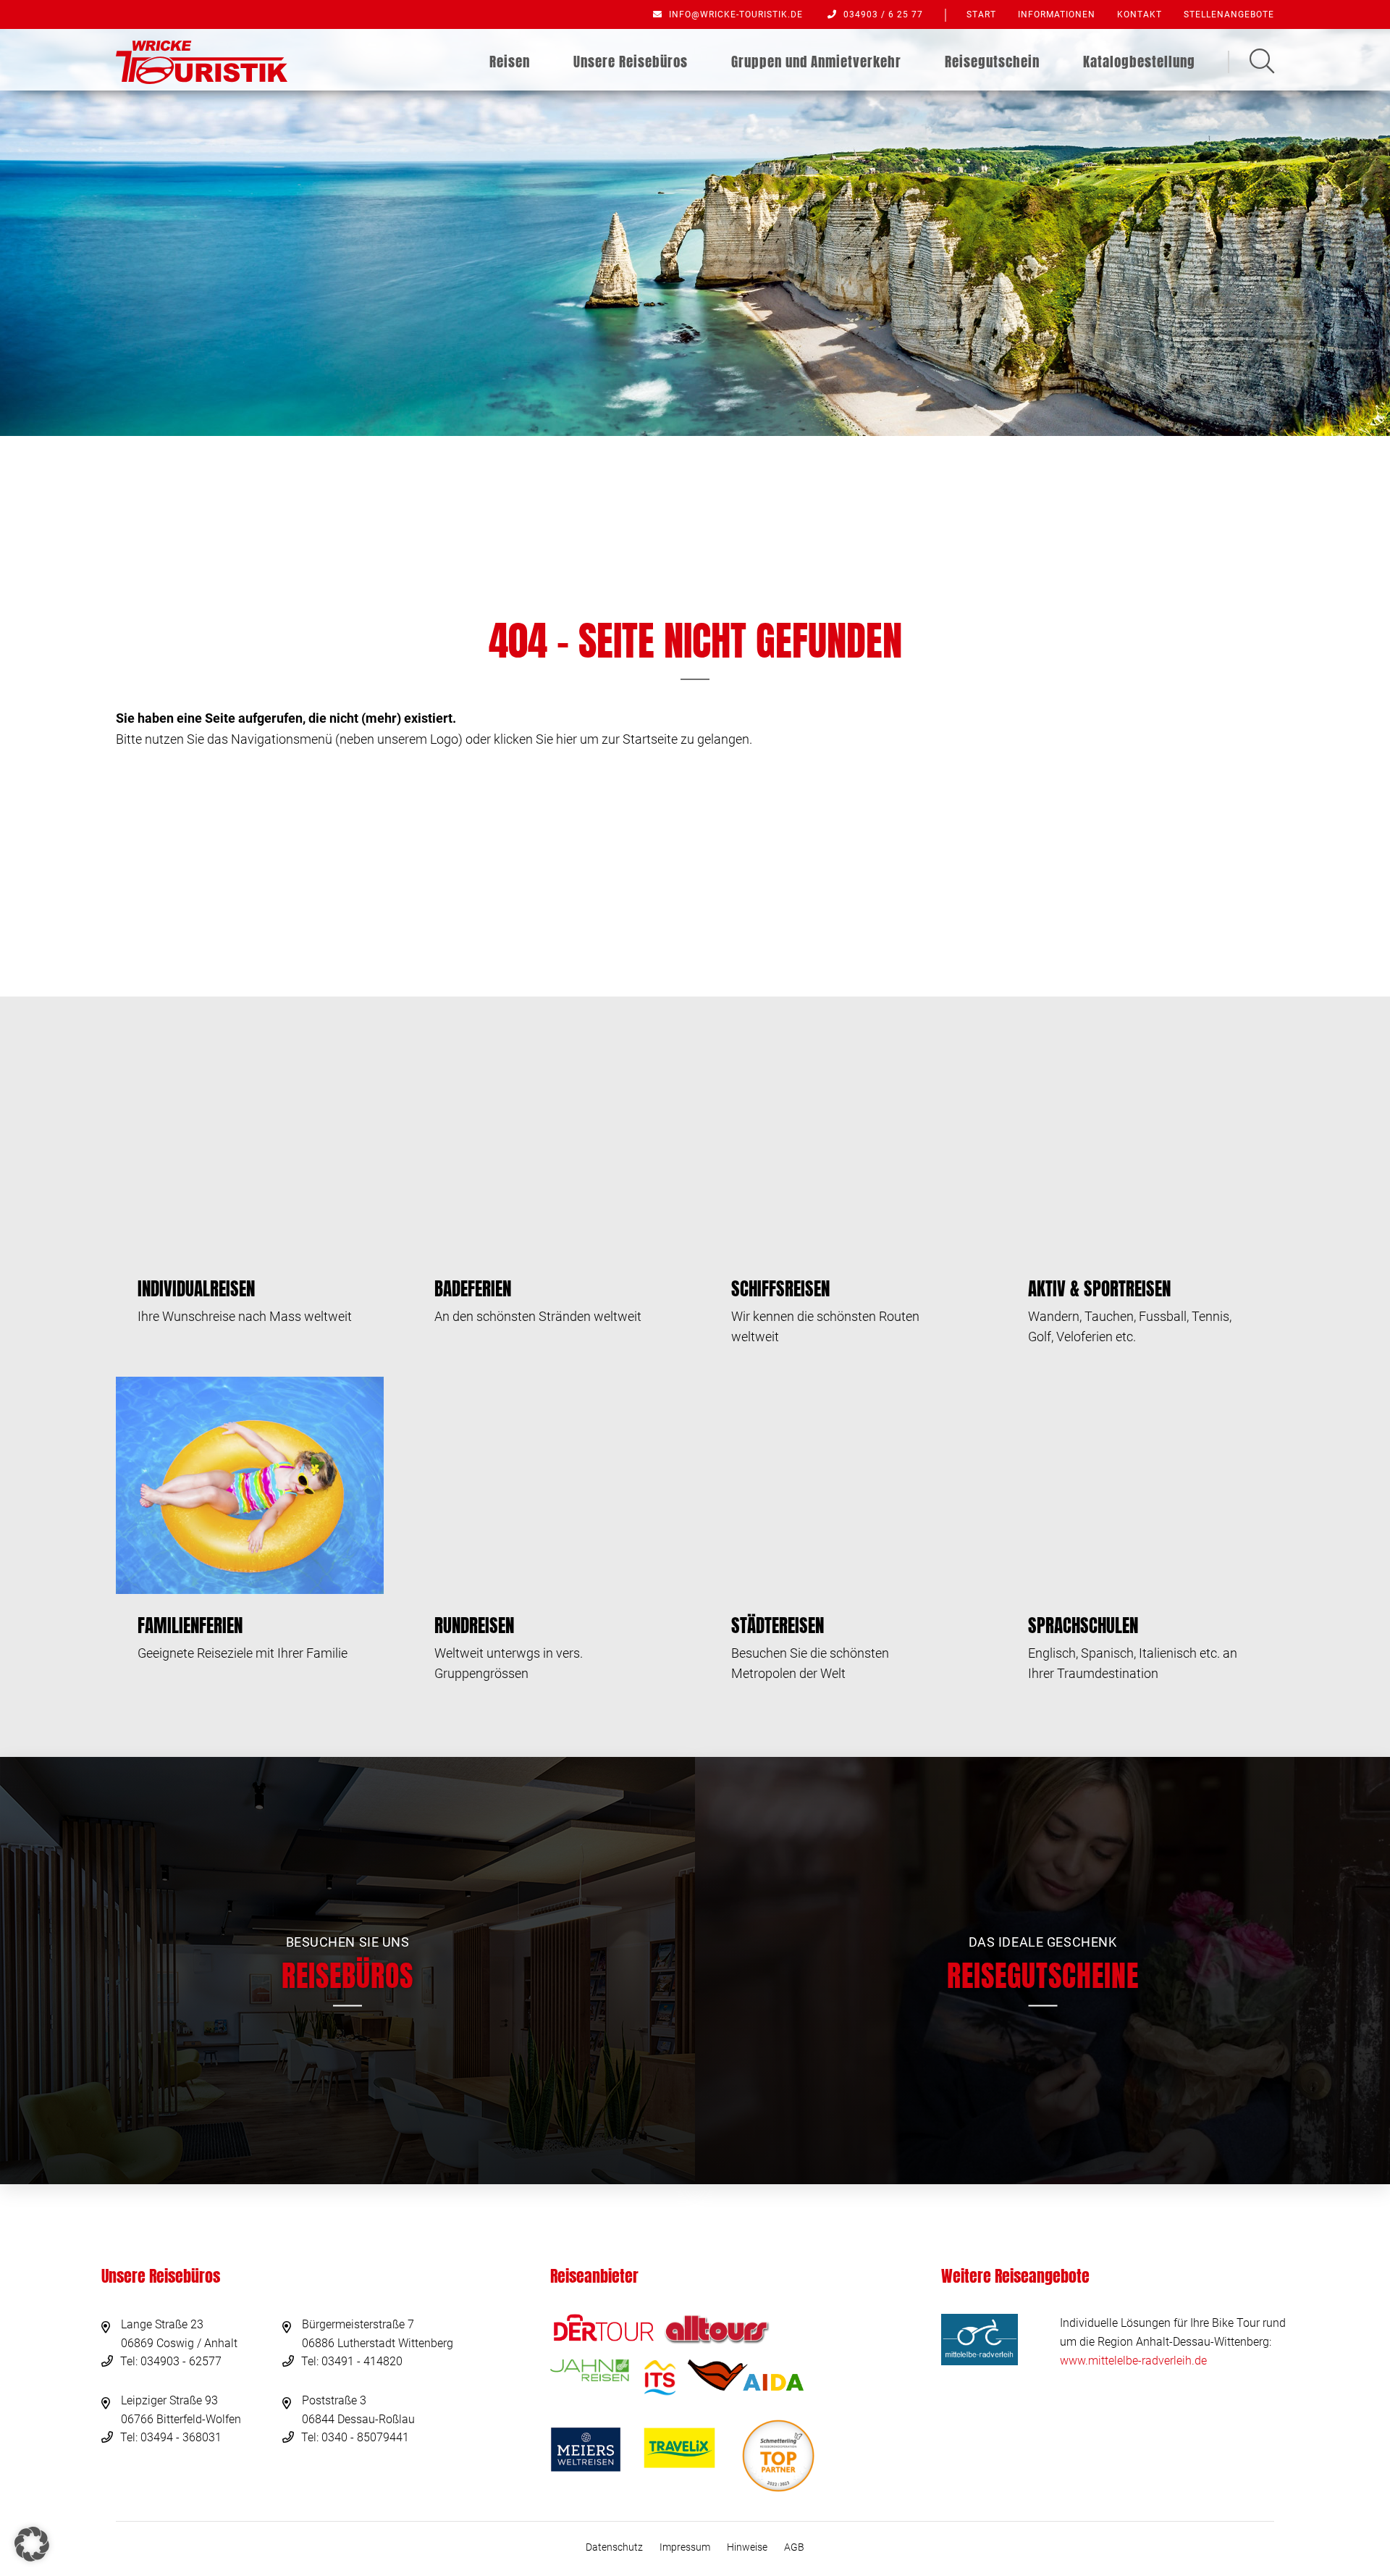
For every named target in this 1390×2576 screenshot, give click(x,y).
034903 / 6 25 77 (882, 14)
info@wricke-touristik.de (734, 14)
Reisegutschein (992, 62)
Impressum (685, 2547)
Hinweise (747, 2547)
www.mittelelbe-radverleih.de (1133, 2361)
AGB (794, 2547)
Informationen (1057, 14)
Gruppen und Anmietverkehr (816, 62)
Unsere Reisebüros (631, 62)
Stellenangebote (1229, 14)
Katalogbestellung (1139, 62)
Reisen (510, 62)
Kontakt (1140, 14)
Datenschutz (614, 2547)
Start (981, 14)
